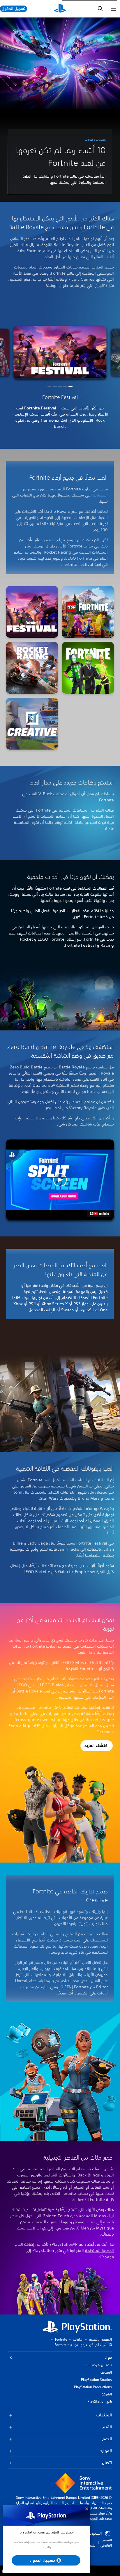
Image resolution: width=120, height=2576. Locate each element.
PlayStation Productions (93, 2387)
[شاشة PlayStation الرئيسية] (60, 9)
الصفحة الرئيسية (100, 2339)
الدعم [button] (107, 2439)
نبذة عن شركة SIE (99, 2365)
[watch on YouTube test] (99, 1213)
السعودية (95, 2533)
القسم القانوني (106, 2543)
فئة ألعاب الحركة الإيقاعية (36, 414)
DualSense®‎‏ (44, 1085)
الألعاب (78, 2339)
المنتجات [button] (104, 2415)
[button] (70, 386)
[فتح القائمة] (113, 9)
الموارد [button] (106, 2451)
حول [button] (108, 2357)
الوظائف (106, 2372)
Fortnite (61, 2339)
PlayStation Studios (96, 2380)
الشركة (107, 2394)
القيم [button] (107, 2427)
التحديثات (100, 495)
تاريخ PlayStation (100, 2401)
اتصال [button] (107, 2463)
